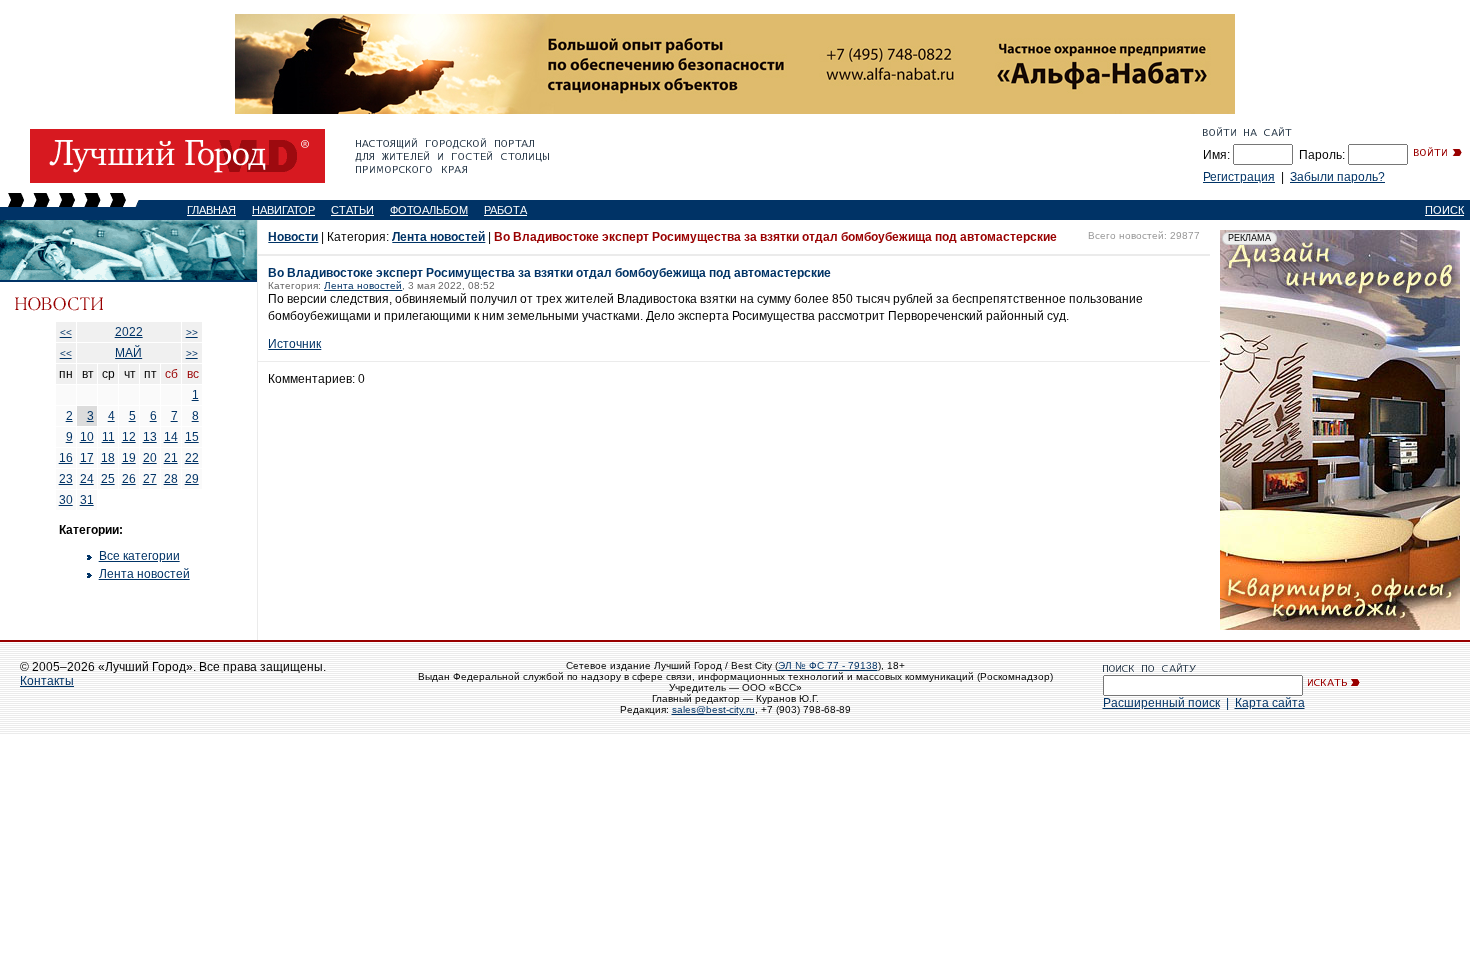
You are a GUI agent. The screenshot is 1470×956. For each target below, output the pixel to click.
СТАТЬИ (352, 210)
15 (192, 437)
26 (129, 479)
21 (171, 458)
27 (150, 479)
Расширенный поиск (1161, 703)
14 (171, 437)
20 (150, 458)
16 (66, 458)
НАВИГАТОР (283, 210)
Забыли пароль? (1337, 177)
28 (171, 479)
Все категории (139, 556)
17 (87, 458)
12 (129, 437)
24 (87, 479)
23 (66, 479)
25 (108, 479)
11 (108, 437)
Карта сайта (1270, 703)
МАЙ (128, 353)
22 (192, 458)
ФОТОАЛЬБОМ (429, 210)
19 (129, 458)
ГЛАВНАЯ (211, 210)
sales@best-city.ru (713, 709)
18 (108, 458)
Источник (294, 344)
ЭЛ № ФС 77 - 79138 (828, 665)
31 (87, 500)
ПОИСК (1444, 210)
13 (150, 437)
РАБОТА (505, 210)
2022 (129, 332)
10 (87, 437)
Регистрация (1239, 177)
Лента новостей (144, 574)
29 (192, 479)
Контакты (47, 681)
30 (66, 500)
